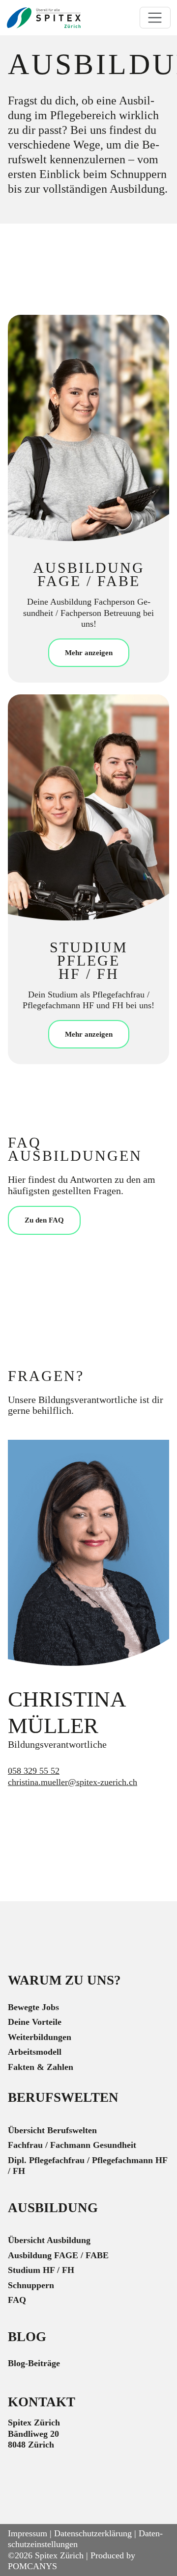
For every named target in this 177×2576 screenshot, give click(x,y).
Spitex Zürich (59, 2555)
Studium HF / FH (41, 2270)
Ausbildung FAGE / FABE (58, 2255)
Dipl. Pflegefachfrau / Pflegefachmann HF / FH (88, 2166)
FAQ (17, 2300)
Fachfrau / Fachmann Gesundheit (72, 2145)
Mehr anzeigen (89, 652)
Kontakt (42, 2402)
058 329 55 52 (34, 1771)
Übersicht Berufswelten (52, 2130)
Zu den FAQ (44, 1220)
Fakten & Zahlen (41, 2067)
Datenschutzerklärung (93, 2533)
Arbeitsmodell (35, 2052)
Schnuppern (31, 2285)
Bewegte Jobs (33, 2007)
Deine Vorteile (35, 2022)
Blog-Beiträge (34, 2363)
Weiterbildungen (40, 2037)
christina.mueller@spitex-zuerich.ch (73, 1782)
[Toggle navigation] (155, 18)
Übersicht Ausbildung (49, 2240)
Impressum (28, 2533)
